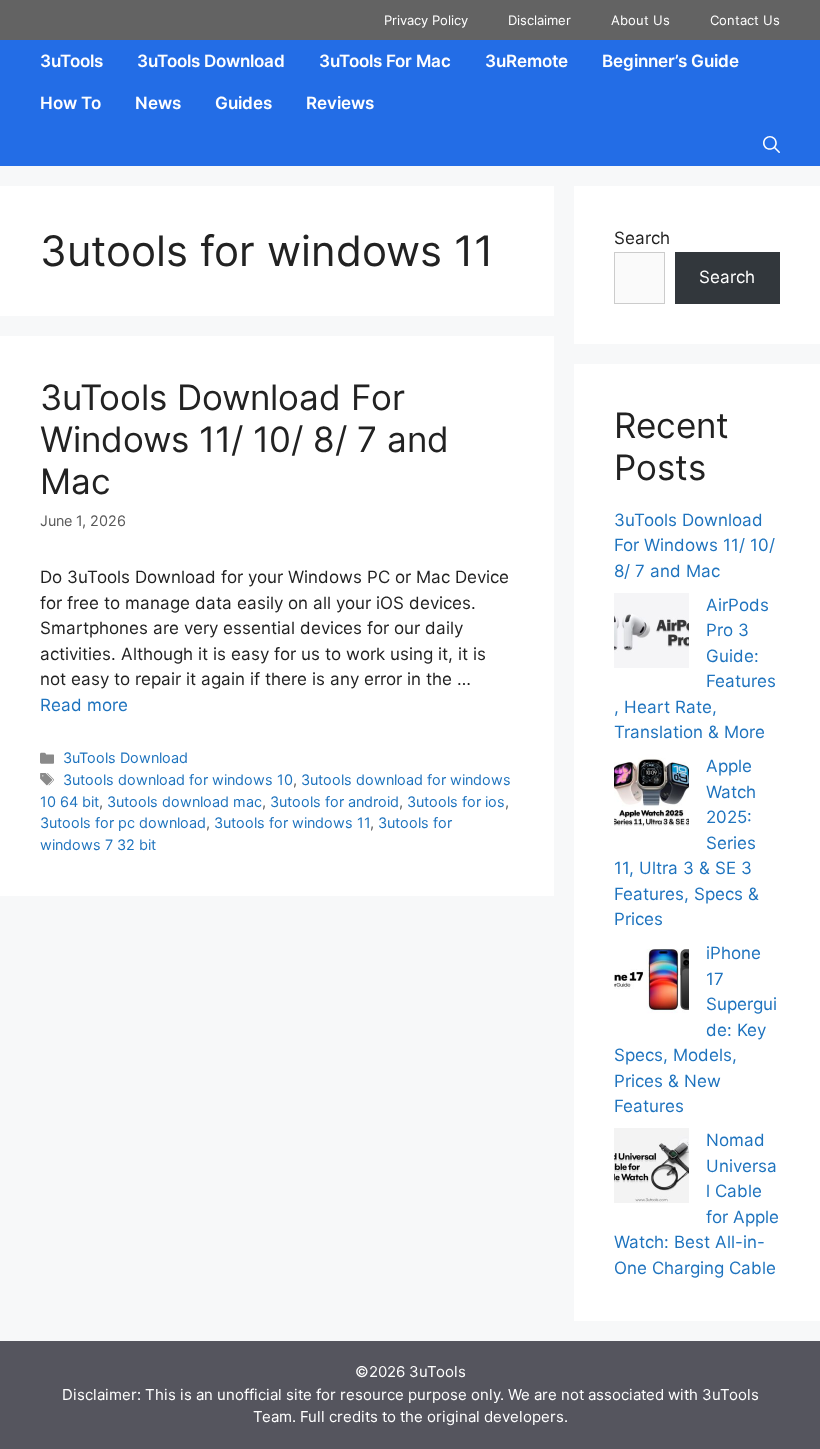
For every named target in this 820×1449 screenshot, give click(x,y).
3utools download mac (184, 801)
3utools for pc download (123, 822)
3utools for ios (456, 801)
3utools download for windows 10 (178, 779)
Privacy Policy (426, 20)
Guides (243, 103)
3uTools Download (211, 61)
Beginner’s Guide (670, 61)
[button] (771, 145)
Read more (84, 705)
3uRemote (526, 61)
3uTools (71, 61)
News (158, 103)
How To (70, 103)
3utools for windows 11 (292, 822)
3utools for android (334, 801)
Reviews (340, 103)
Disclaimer (539, 20)
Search (642, 238)
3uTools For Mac (385, 61)
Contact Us (745, 20)
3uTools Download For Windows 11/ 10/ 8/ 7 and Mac (244, 439)
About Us (640, 20)
